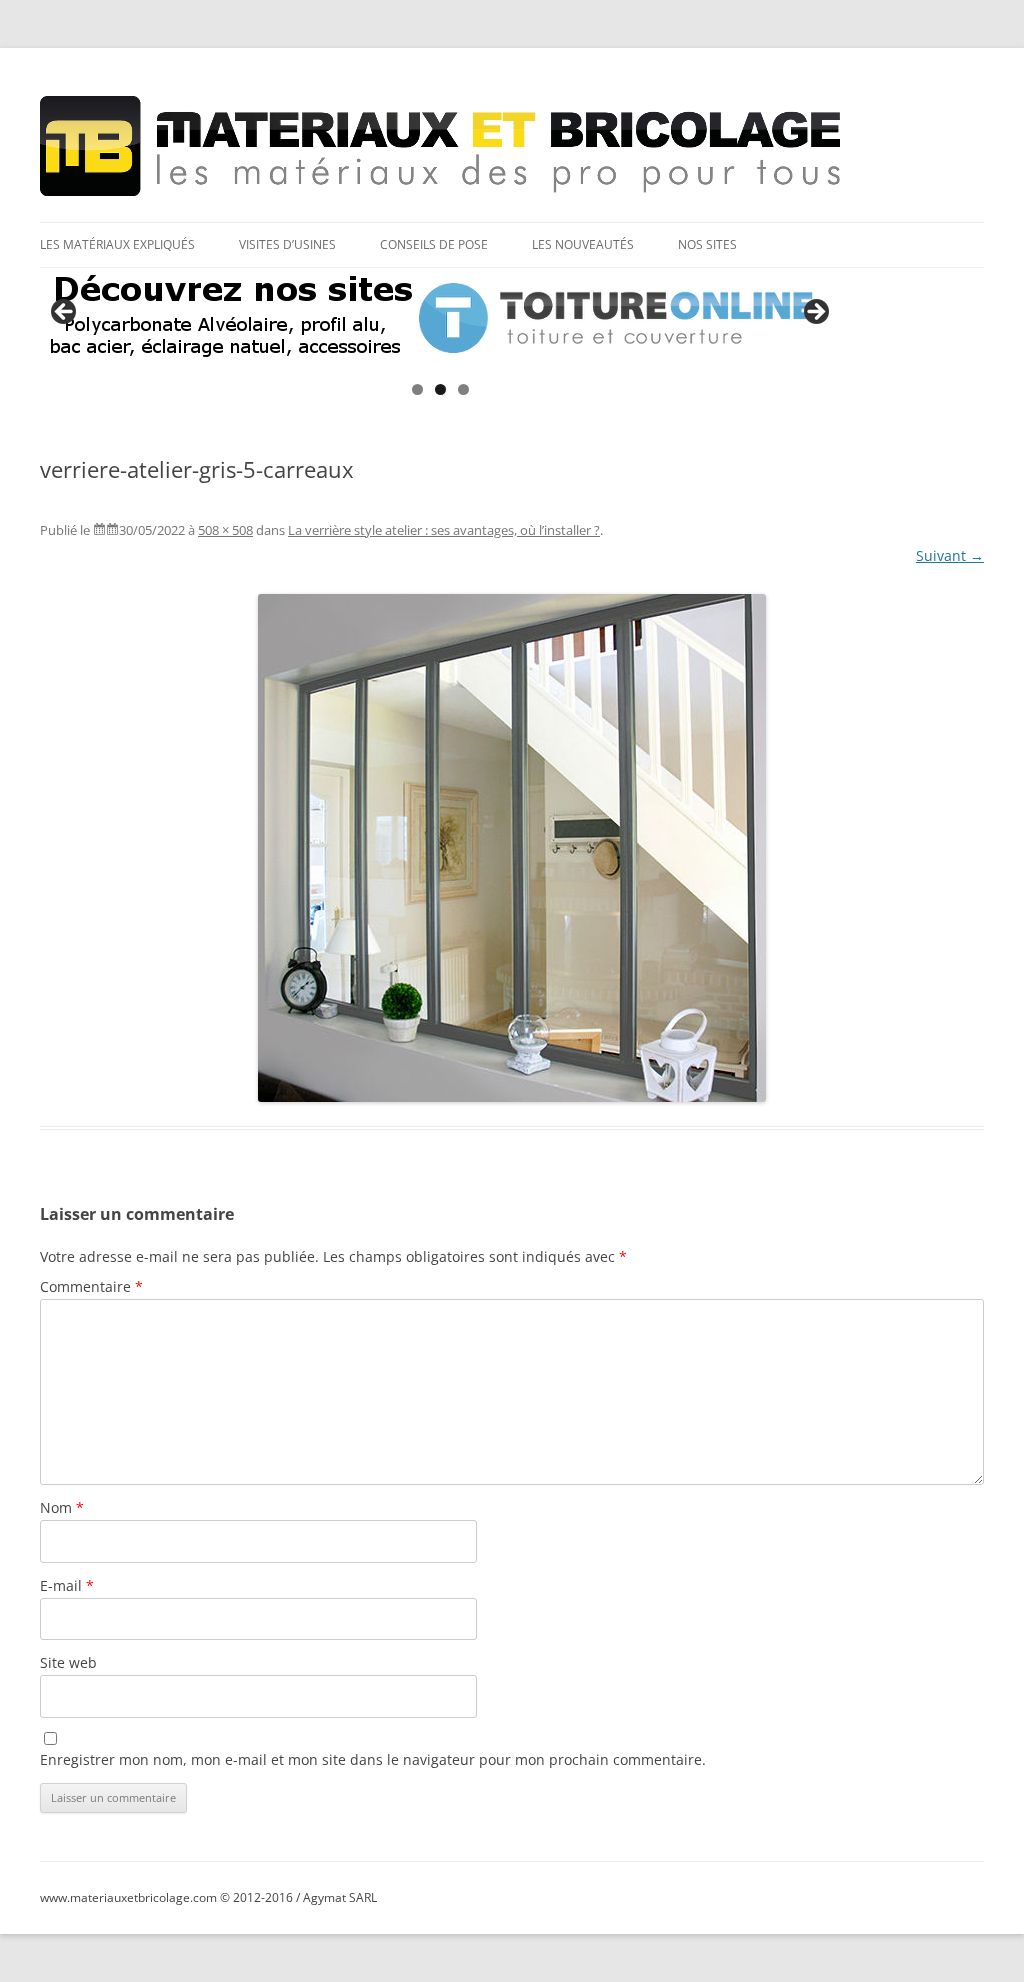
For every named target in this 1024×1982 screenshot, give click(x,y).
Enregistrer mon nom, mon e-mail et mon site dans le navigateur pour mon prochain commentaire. (373, 1759)
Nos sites (707, 244)
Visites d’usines (287, 244)
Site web (68, 1662)
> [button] (815, 313)
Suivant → (950, 555)
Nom (62, 1507)
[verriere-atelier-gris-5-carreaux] (512, 848)
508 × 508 (225, 530)
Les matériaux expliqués (117, 244)
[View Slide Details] (440, 318)
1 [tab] (417, 389)
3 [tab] (463, 389)
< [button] (65, 313)
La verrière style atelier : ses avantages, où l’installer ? (444, 530)
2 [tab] (440, 389)
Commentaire (91, 1286)
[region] (440, 318)
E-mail (67, 1585)
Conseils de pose (434, 244)
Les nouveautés (583, 244)
